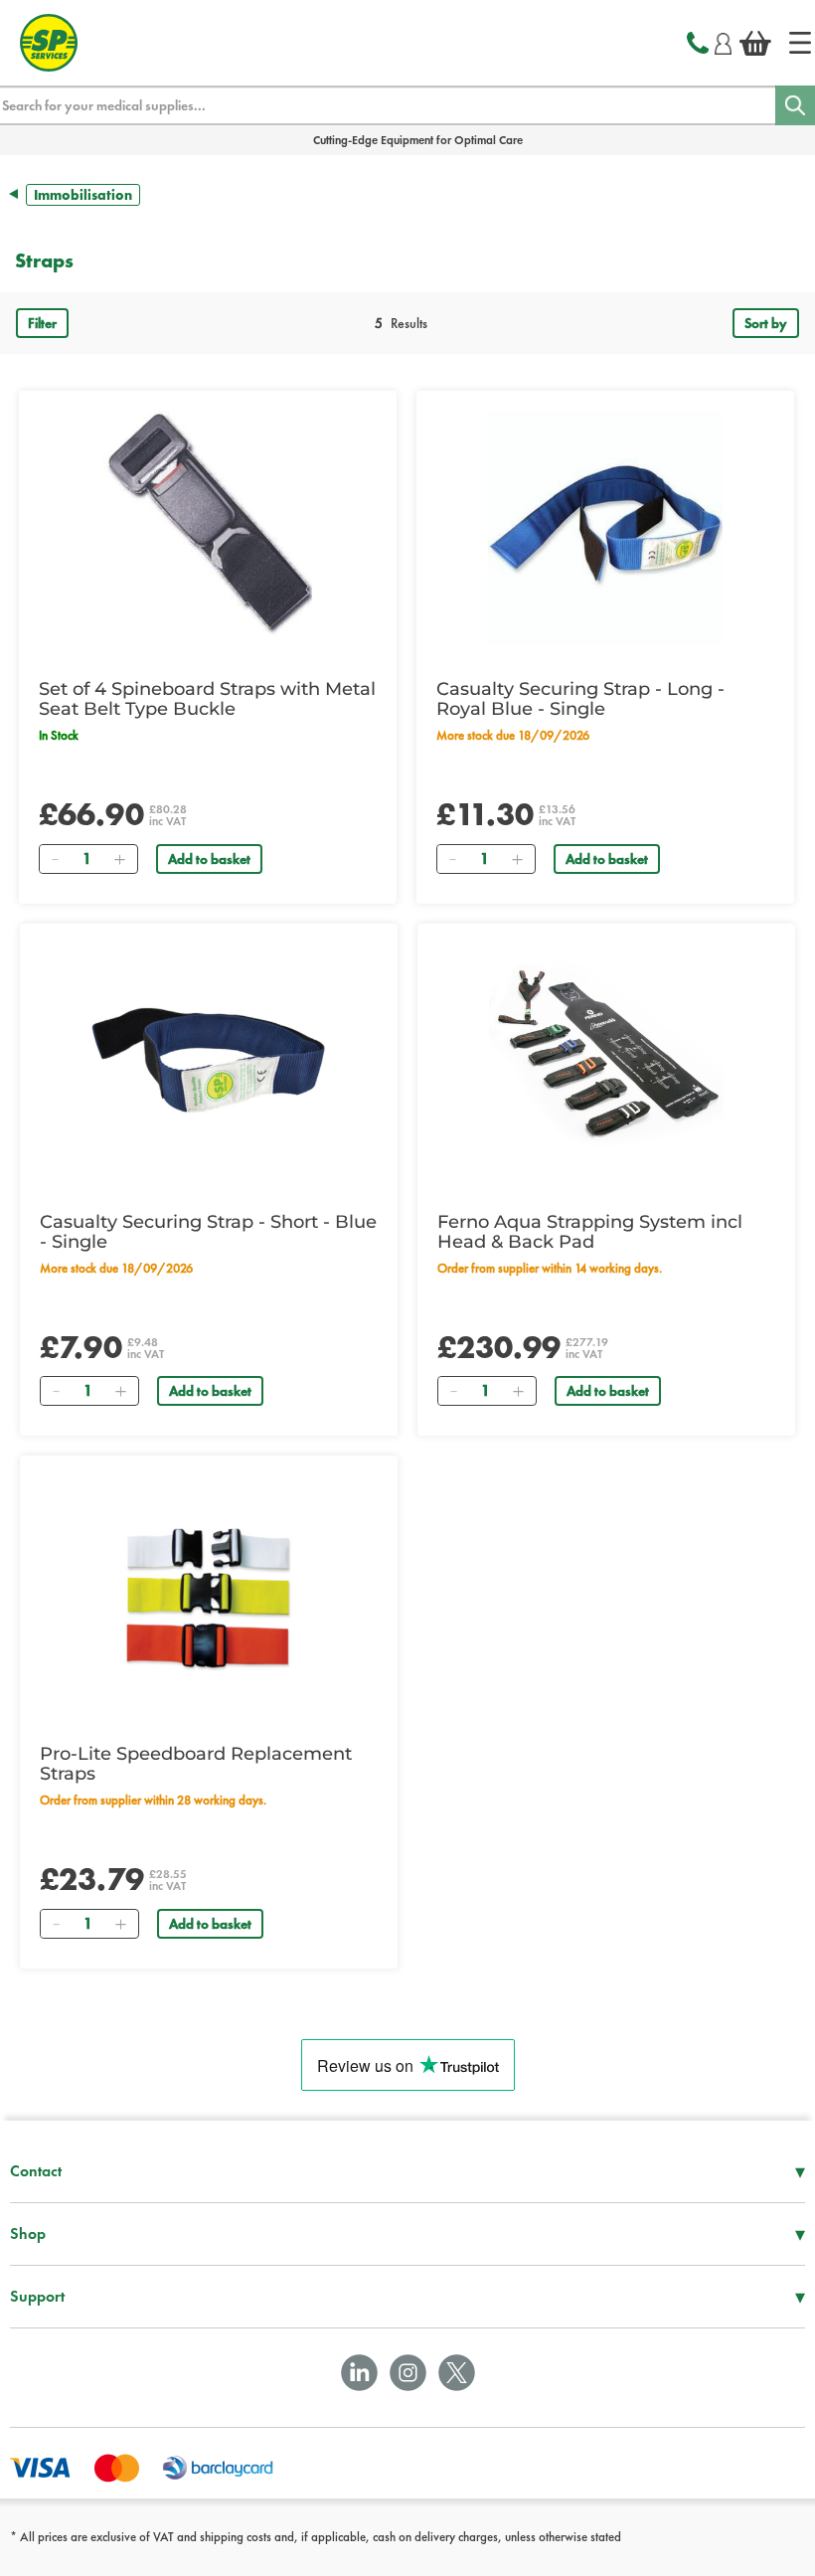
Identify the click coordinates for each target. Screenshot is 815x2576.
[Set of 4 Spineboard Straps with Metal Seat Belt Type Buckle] (208, 528)
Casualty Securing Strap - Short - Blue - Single (208, 1232)
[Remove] (55, 859)
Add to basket (209, 859)
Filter (42, 323)
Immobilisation (83, 195)
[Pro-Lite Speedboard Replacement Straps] (209, 1593)
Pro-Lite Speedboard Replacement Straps (196, 1764)
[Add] (119, 859)
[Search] (795, 105)
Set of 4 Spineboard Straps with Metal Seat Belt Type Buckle (207, 699)
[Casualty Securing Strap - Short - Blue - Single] (209, 1061)
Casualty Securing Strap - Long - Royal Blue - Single (580, 699)
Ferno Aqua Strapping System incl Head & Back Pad (590, 1232)
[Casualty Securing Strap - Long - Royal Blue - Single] (605, 528)
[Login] (723, 41)
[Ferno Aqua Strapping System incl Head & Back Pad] (606, 1061)
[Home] (800, 43)
